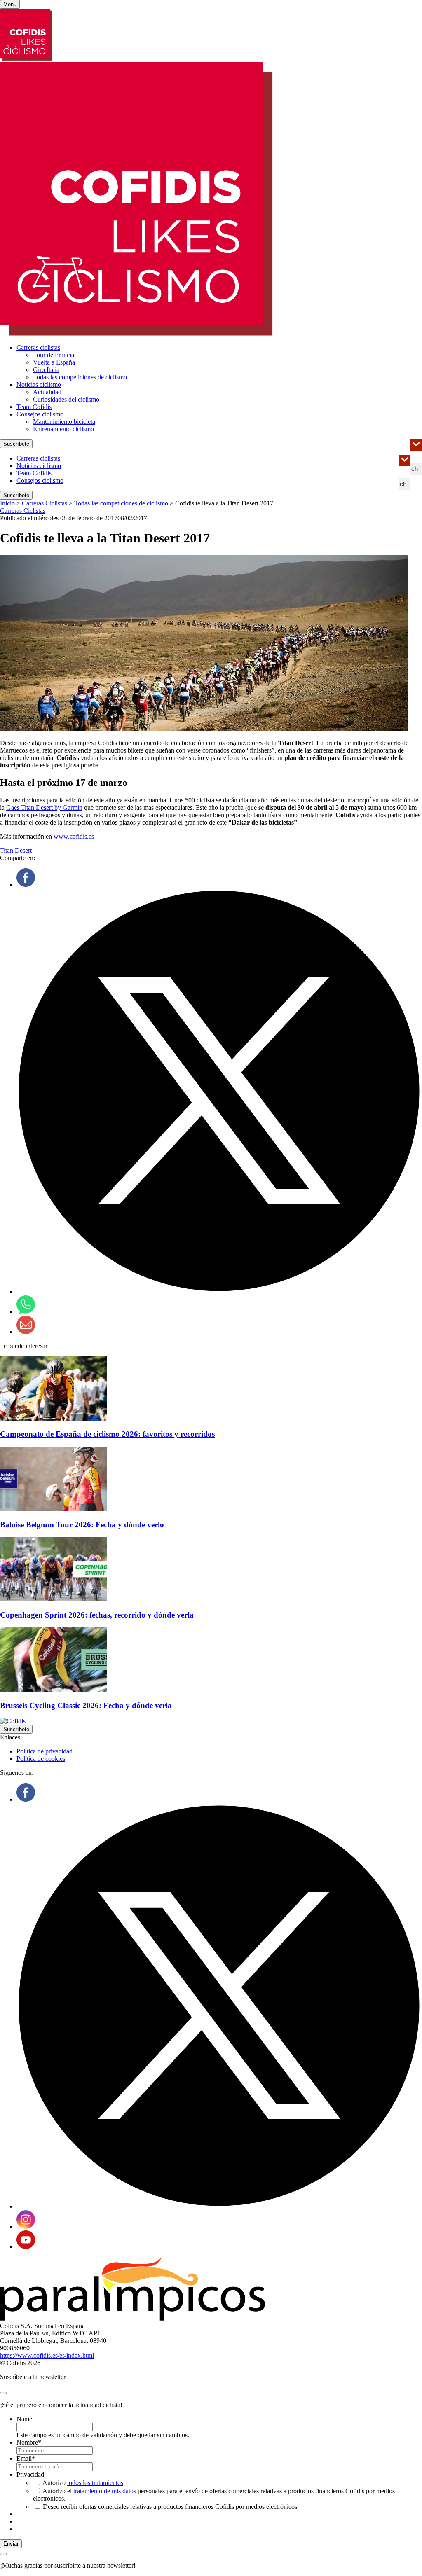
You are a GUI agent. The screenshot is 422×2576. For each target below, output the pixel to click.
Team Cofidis (34, 407)
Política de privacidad (45, 1751)
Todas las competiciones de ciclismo (80, 377)
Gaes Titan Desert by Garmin (44, 808)
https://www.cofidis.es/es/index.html (47, 2355)
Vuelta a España (54, 362)
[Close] (3, 2393)
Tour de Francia (54, 355)
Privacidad (30, 2474)
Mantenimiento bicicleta (64, 422)
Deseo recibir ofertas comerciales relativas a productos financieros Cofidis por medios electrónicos (170, 2507)
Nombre (29, 2442)
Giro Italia (46, 370)
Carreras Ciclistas (45, 503)
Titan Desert (16, 850)
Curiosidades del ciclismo (66, 399)
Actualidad (47, 392)
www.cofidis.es (74, 836)
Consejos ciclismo (40, 414)
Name (24, 2419)
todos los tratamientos (95, 2483)
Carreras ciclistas (38, 347)
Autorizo (83, 2483)
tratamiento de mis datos (105, 2491)
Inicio (7, 503)
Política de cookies (41, 1759)
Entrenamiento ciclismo (63, 429)
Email (26, 2458)
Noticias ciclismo (39, 385)
